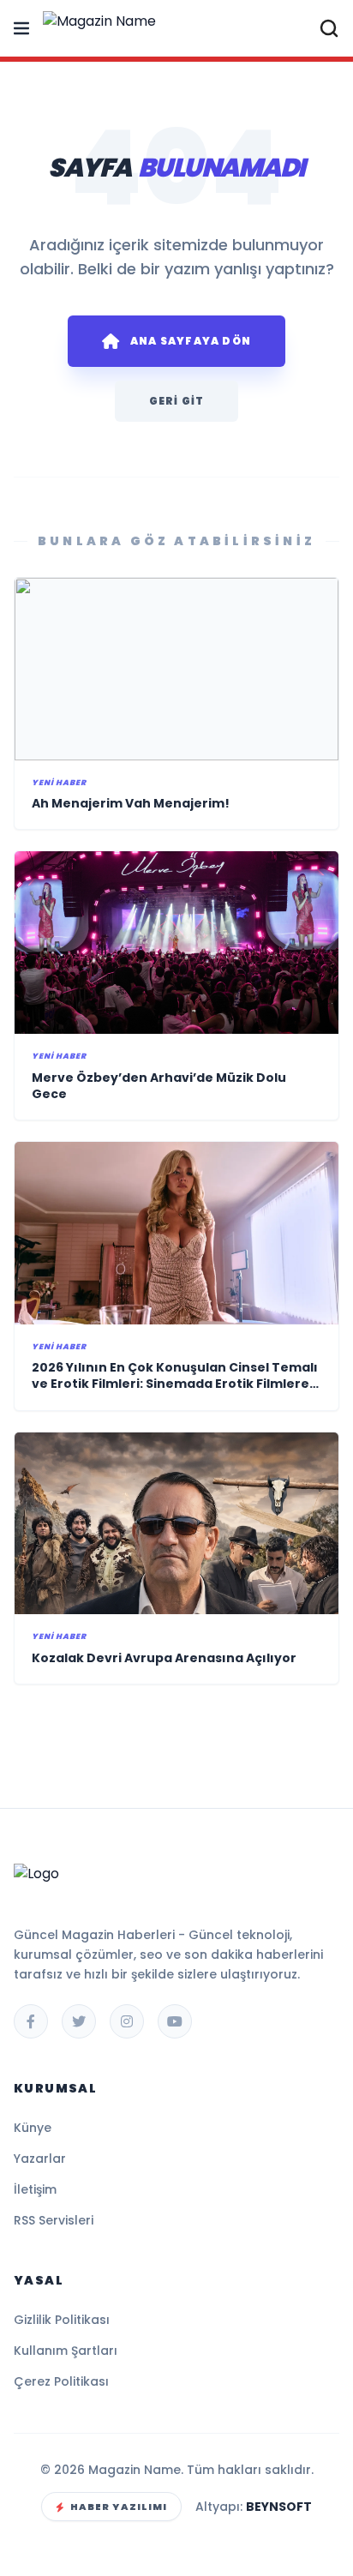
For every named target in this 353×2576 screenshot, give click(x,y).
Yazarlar (40, 2159)
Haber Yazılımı (119, 2507)
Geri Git (177, 401)
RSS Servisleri (54, 2220)
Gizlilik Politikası (62, 2320)
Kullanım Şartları (66, 2351)
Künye (33, 2128)
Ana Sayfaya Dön (191, 341)
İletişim (35, 2189)
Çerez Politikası (61, 2381)
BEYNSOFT (279, 2507)
